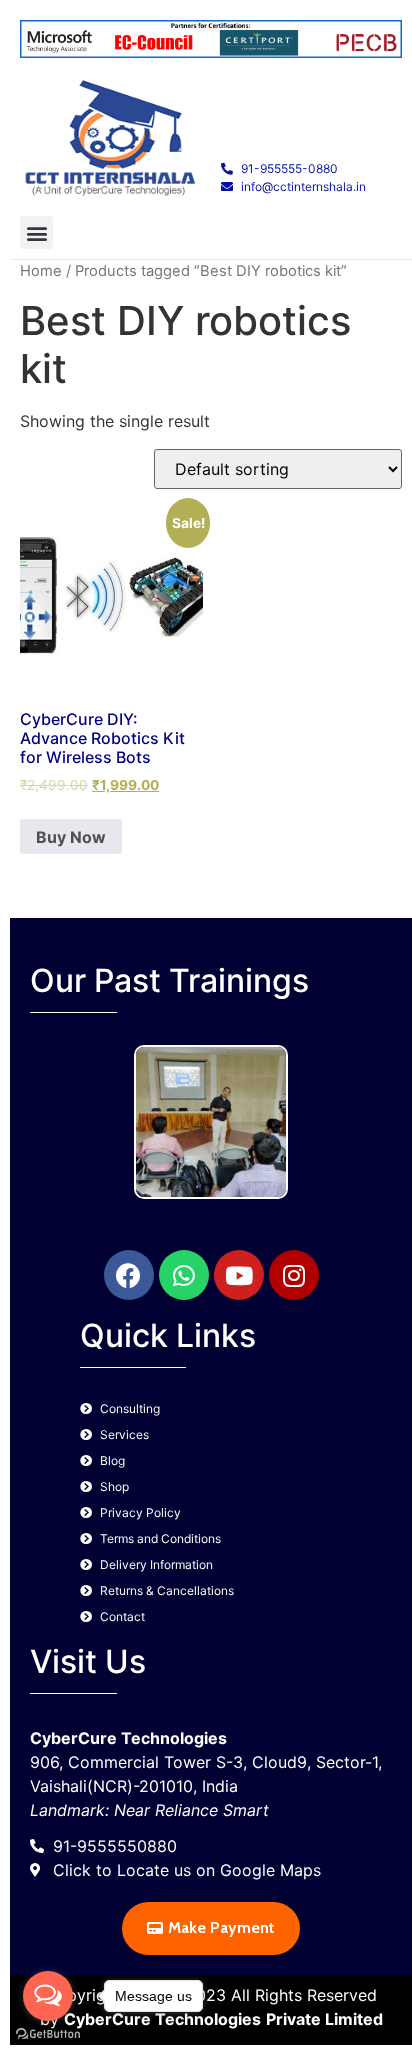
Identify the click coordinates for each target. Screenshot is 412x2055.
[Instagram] (294, 1275)
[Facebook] (129, 1275)
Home (41, 271)
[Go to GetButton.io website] (48, 2034)
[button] (36, 232)
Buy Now (71, 837)
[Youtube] (239, 1275)
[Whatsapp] (184, 1275)
